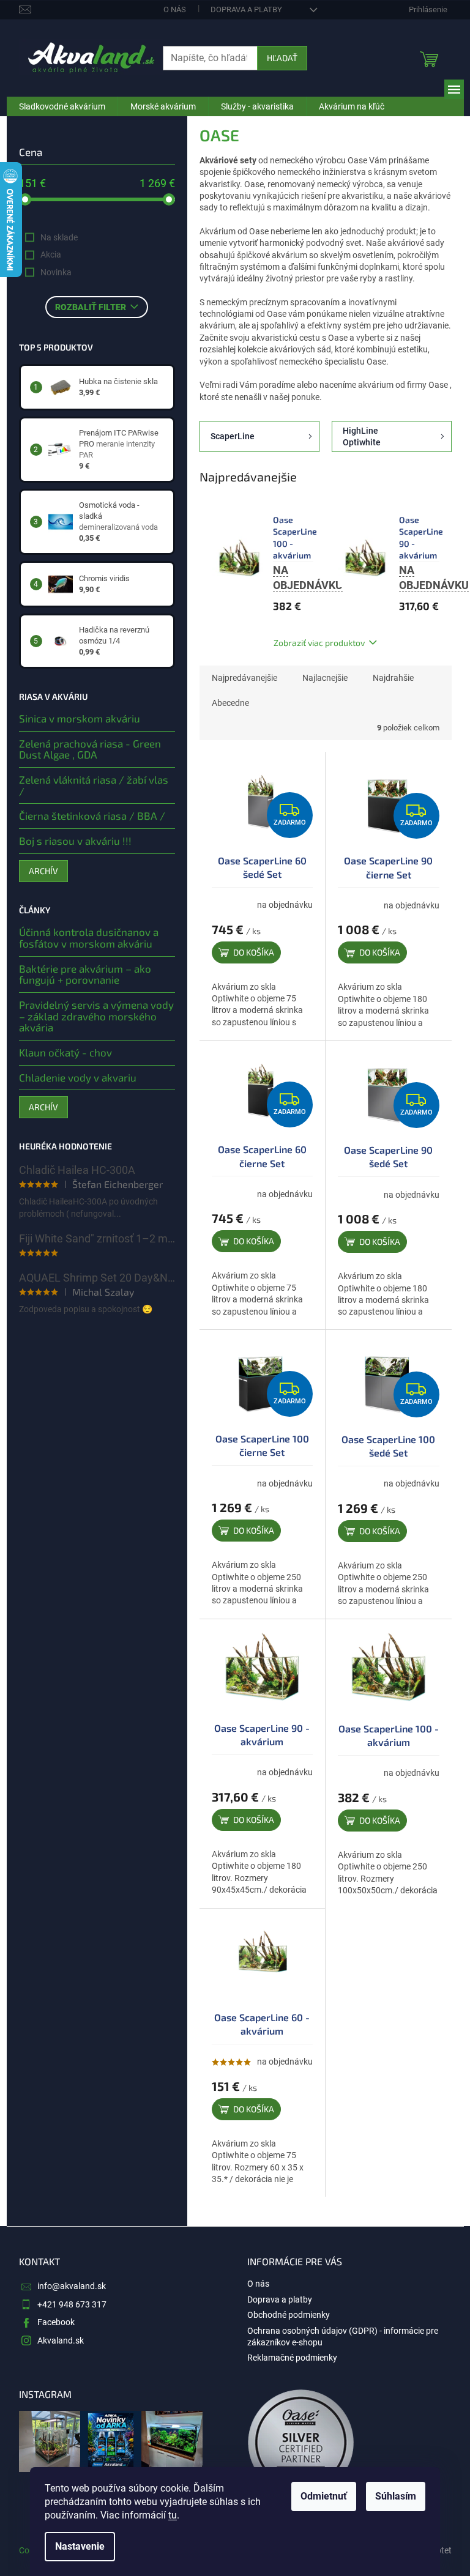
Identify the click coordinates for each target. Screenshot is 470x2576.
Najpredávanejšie (244, 678)
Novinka (56, 272)
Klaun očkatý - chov (65, 1052)
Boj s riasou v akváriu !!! (75, 841)
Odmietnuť (324, 2496)
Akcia (51, 254)
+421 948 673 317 (72, 2304)
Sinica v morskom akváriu (80, 718)
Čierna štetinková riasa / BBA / (92, 816)
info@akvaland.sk (72, 2286)
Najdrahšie (393, 678)
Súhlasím (396, 2496)
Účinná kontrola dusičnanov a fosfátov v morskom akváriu (89, 937)
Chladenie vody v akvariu (78, 1078)
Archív (43, 871)
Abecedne (230, 703)
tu (173, 2515)
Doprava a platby (246, 9)
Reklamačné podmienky (292, 2358)
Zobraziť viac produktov (319, 643)
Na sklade (59, 237)
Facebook (56, 2322)
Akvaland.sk (61, 2340)
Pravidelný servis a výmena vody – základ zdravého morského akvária (96, 1016)
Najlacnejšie (325, 678)
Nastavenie (80, 2546)
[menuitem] (62, 106)
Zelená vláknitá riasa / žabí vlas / (94, 785)
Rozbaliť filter (91, 307)
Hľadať (282, 58)
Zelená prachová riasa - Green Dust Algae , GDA (90, 749)
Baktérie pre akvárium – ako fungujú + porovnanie (85, 974)
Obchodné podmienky (289, 2315)
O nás (175, 9)
